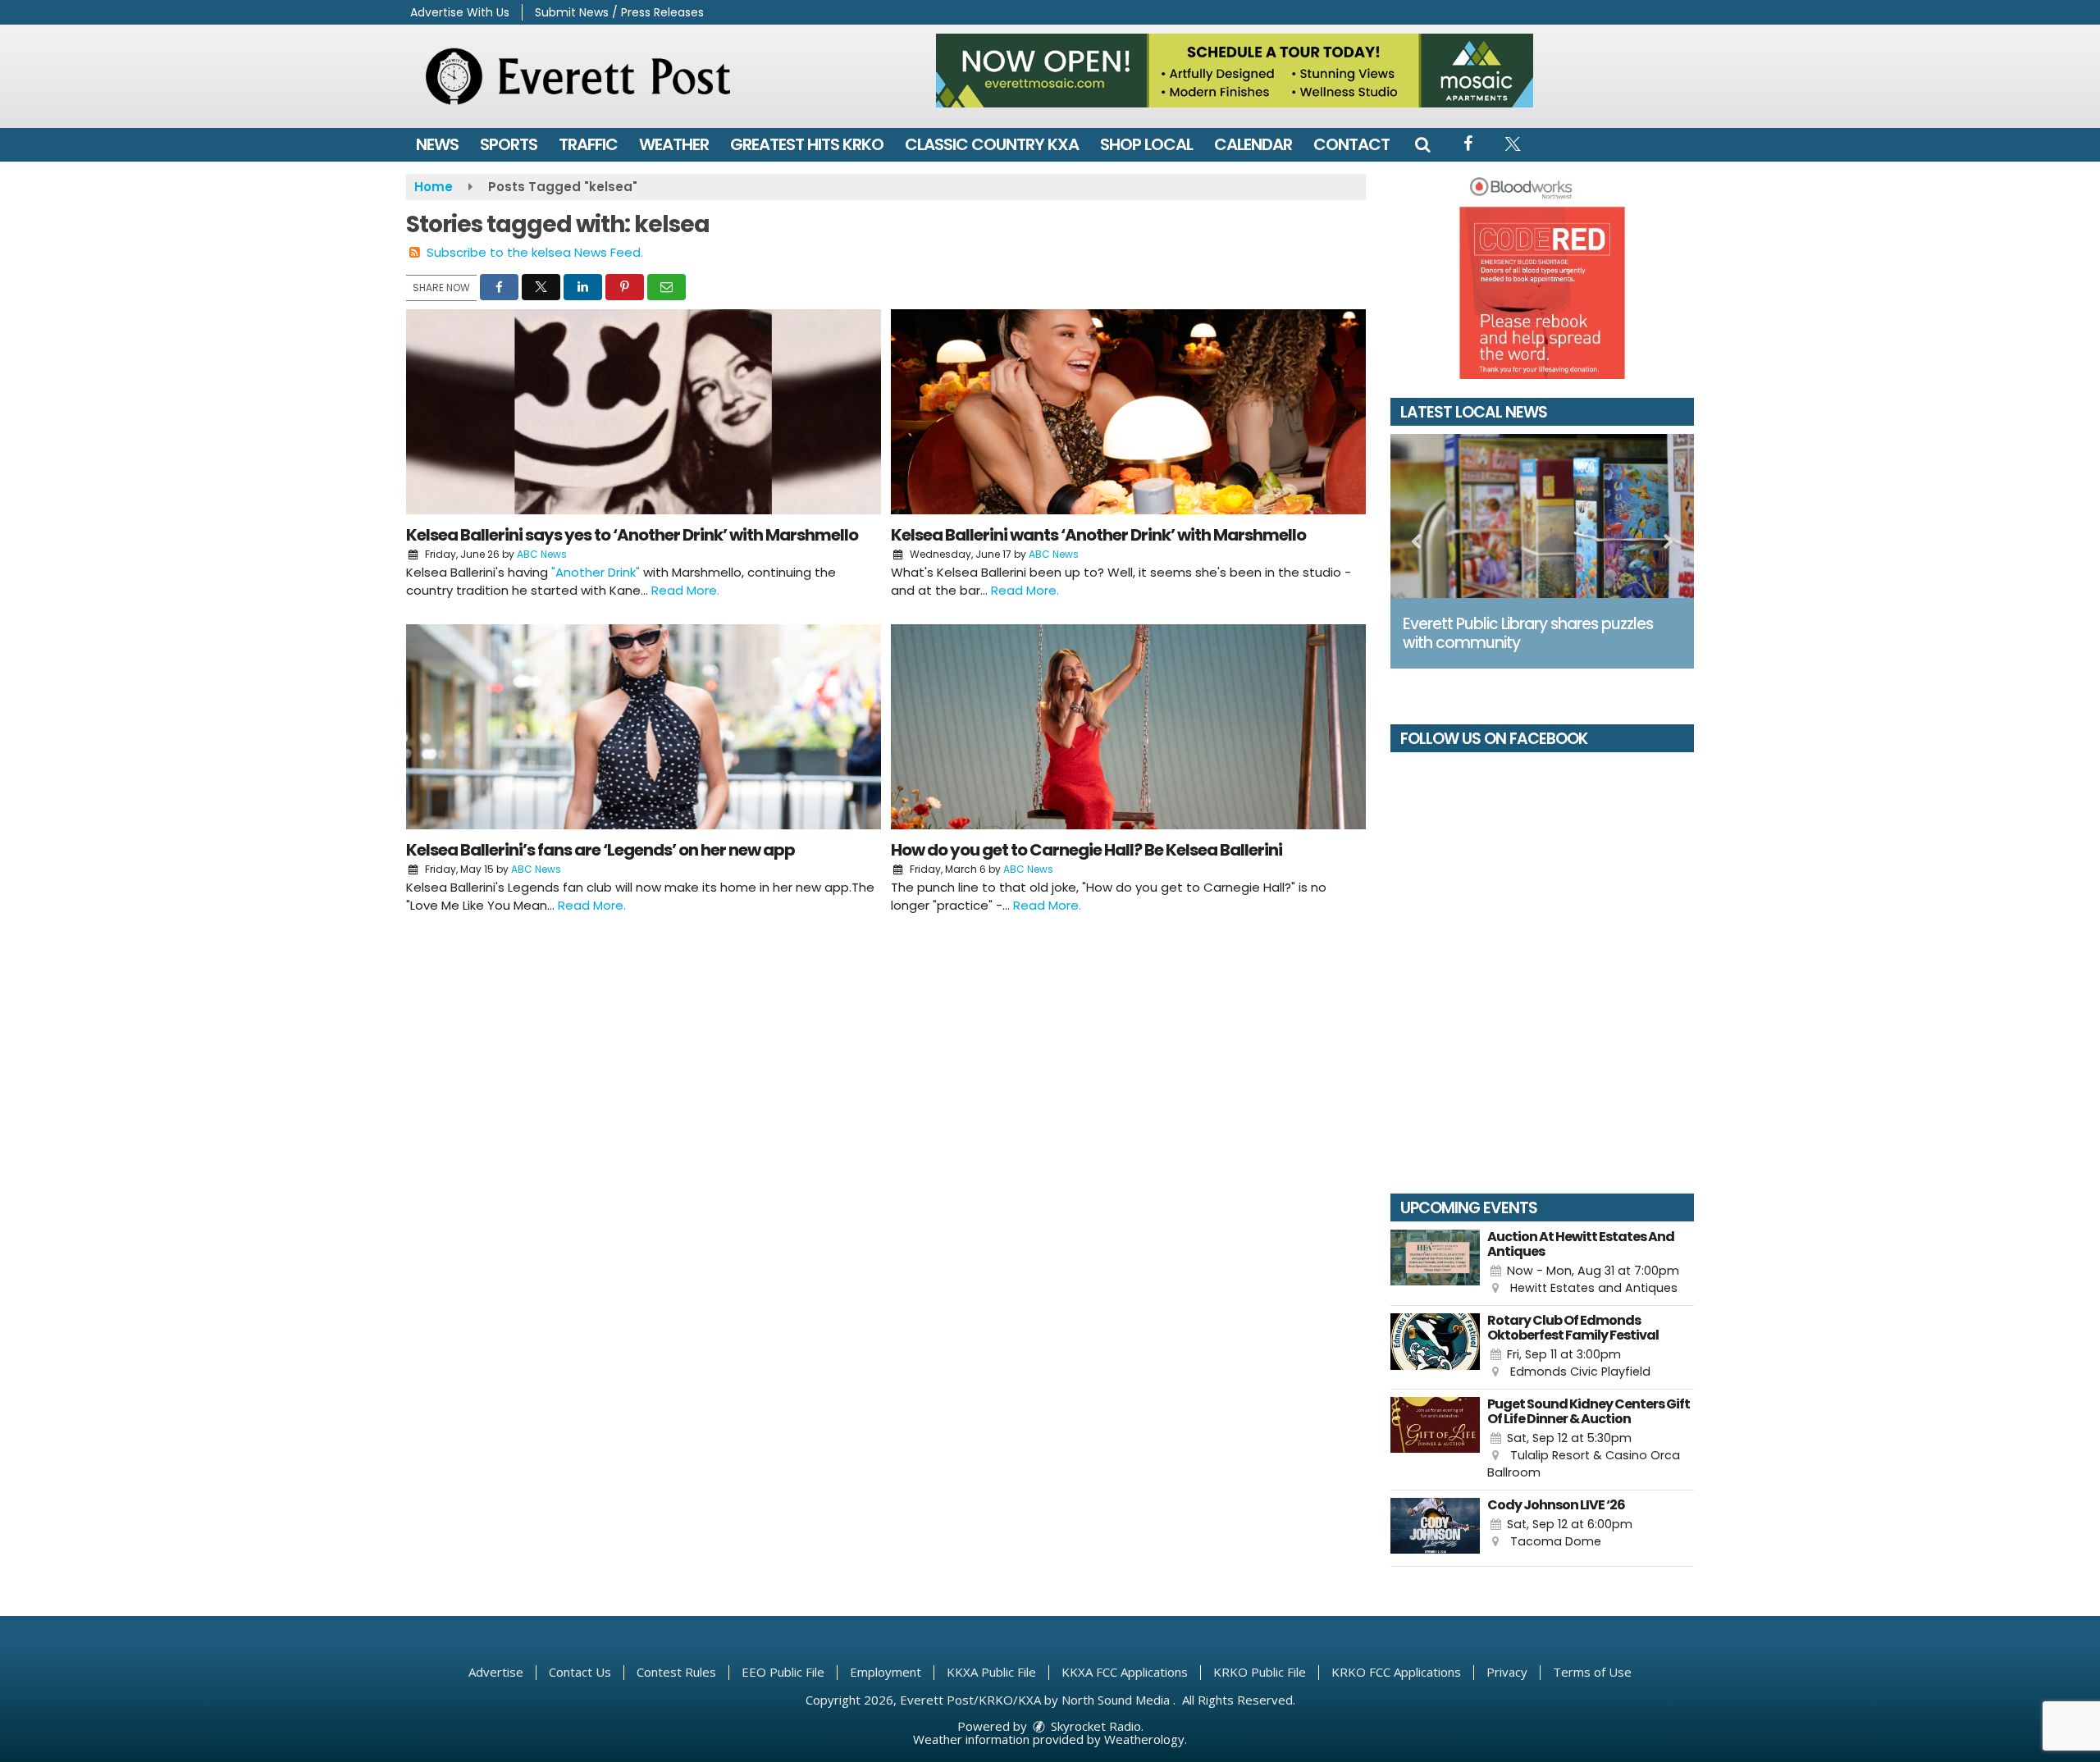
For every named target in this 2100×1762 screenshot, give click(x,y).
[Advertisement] (1235, 71)
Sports (509, 144)
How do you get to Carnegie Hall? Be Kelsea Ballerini (1087, 850)
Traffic (588, 144)
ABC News (542, 554)
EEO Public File (783, 1672)
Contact (1351, 144)
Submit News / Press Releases (619, 12)
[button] (1422, 144)
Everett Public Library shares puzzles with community (1528, 633)
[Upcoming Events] (1435, 1264)
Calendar (1253, 144)
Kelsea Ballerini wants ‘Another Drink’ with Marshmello (1098, 535)
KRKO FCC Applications (1396, 1672)
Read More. (685, 590)
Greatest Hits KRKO (807, 144)
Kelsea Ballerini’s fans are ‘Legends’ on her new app (600, 850)
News (437, 144)
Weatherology (1144, 1739)
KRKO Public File (1260, 1672)
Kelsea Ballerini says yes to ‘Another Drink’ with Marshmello (632, 535)
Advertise (496, 1672)
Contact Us (580, 1672)
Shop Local (1146, 144)
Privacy (1507, 1672)
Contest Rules (676, 1672)
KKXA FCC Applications (1125, 1672)
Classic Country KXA (992, 144)
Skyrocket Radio (1094, 1726)
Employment (886, 1672)
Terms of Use (1592, 1672)
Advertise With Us (460, 12)
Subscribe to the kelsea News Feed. (535, 252)
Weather (674, 144)
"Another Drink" (596, 572)
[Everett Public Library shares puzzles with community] (1542, 516)
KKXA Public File (991, 1672)
